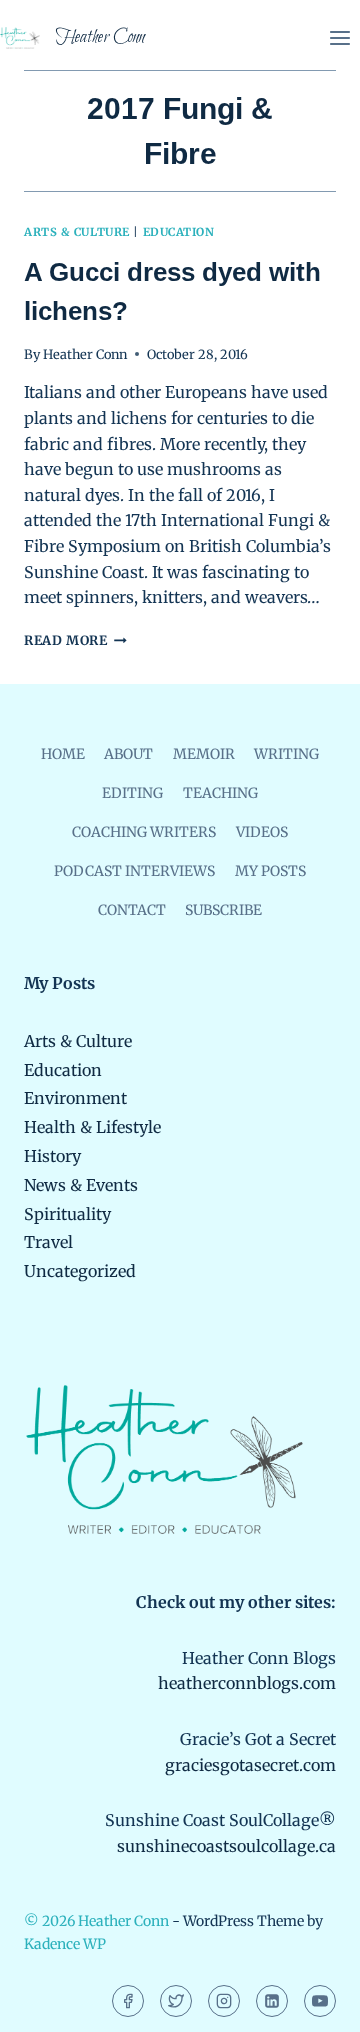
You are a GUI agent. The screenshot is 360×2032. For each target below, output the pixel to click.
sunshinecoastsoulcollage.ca (226, 1846)
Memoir (204, 754)
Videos (262, 832)
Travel (48, 1242)
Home (63, 754)
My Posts (270, 871)
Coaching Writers (144, 832)
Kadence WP (65, 1944)
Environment (75, 1098)
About (128, 754)
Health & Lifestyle (92, 1127)
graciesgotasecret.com (250, 1765)
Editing (132, 793)
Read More (75, 640)
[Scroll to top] (310, 2002)
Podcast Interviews (134, 871)
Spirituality (67, 1214)
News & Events (81, 1185)
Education (179, 232)
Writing (286, 754)
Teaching (220, 793)
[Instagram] (224, 2001)
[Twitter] (176, 2001)
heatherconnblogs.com (247, 1683)
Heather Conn (85, 354)
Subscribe (223, 910)
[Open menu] (339, 37)
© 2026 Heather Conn (96, 1921)
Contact (132, 910)
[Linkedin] (272, 2001)
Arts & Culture (77, 232)
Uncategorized (80, 1271)
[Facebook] (128, 2001)
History (52, 1156)
